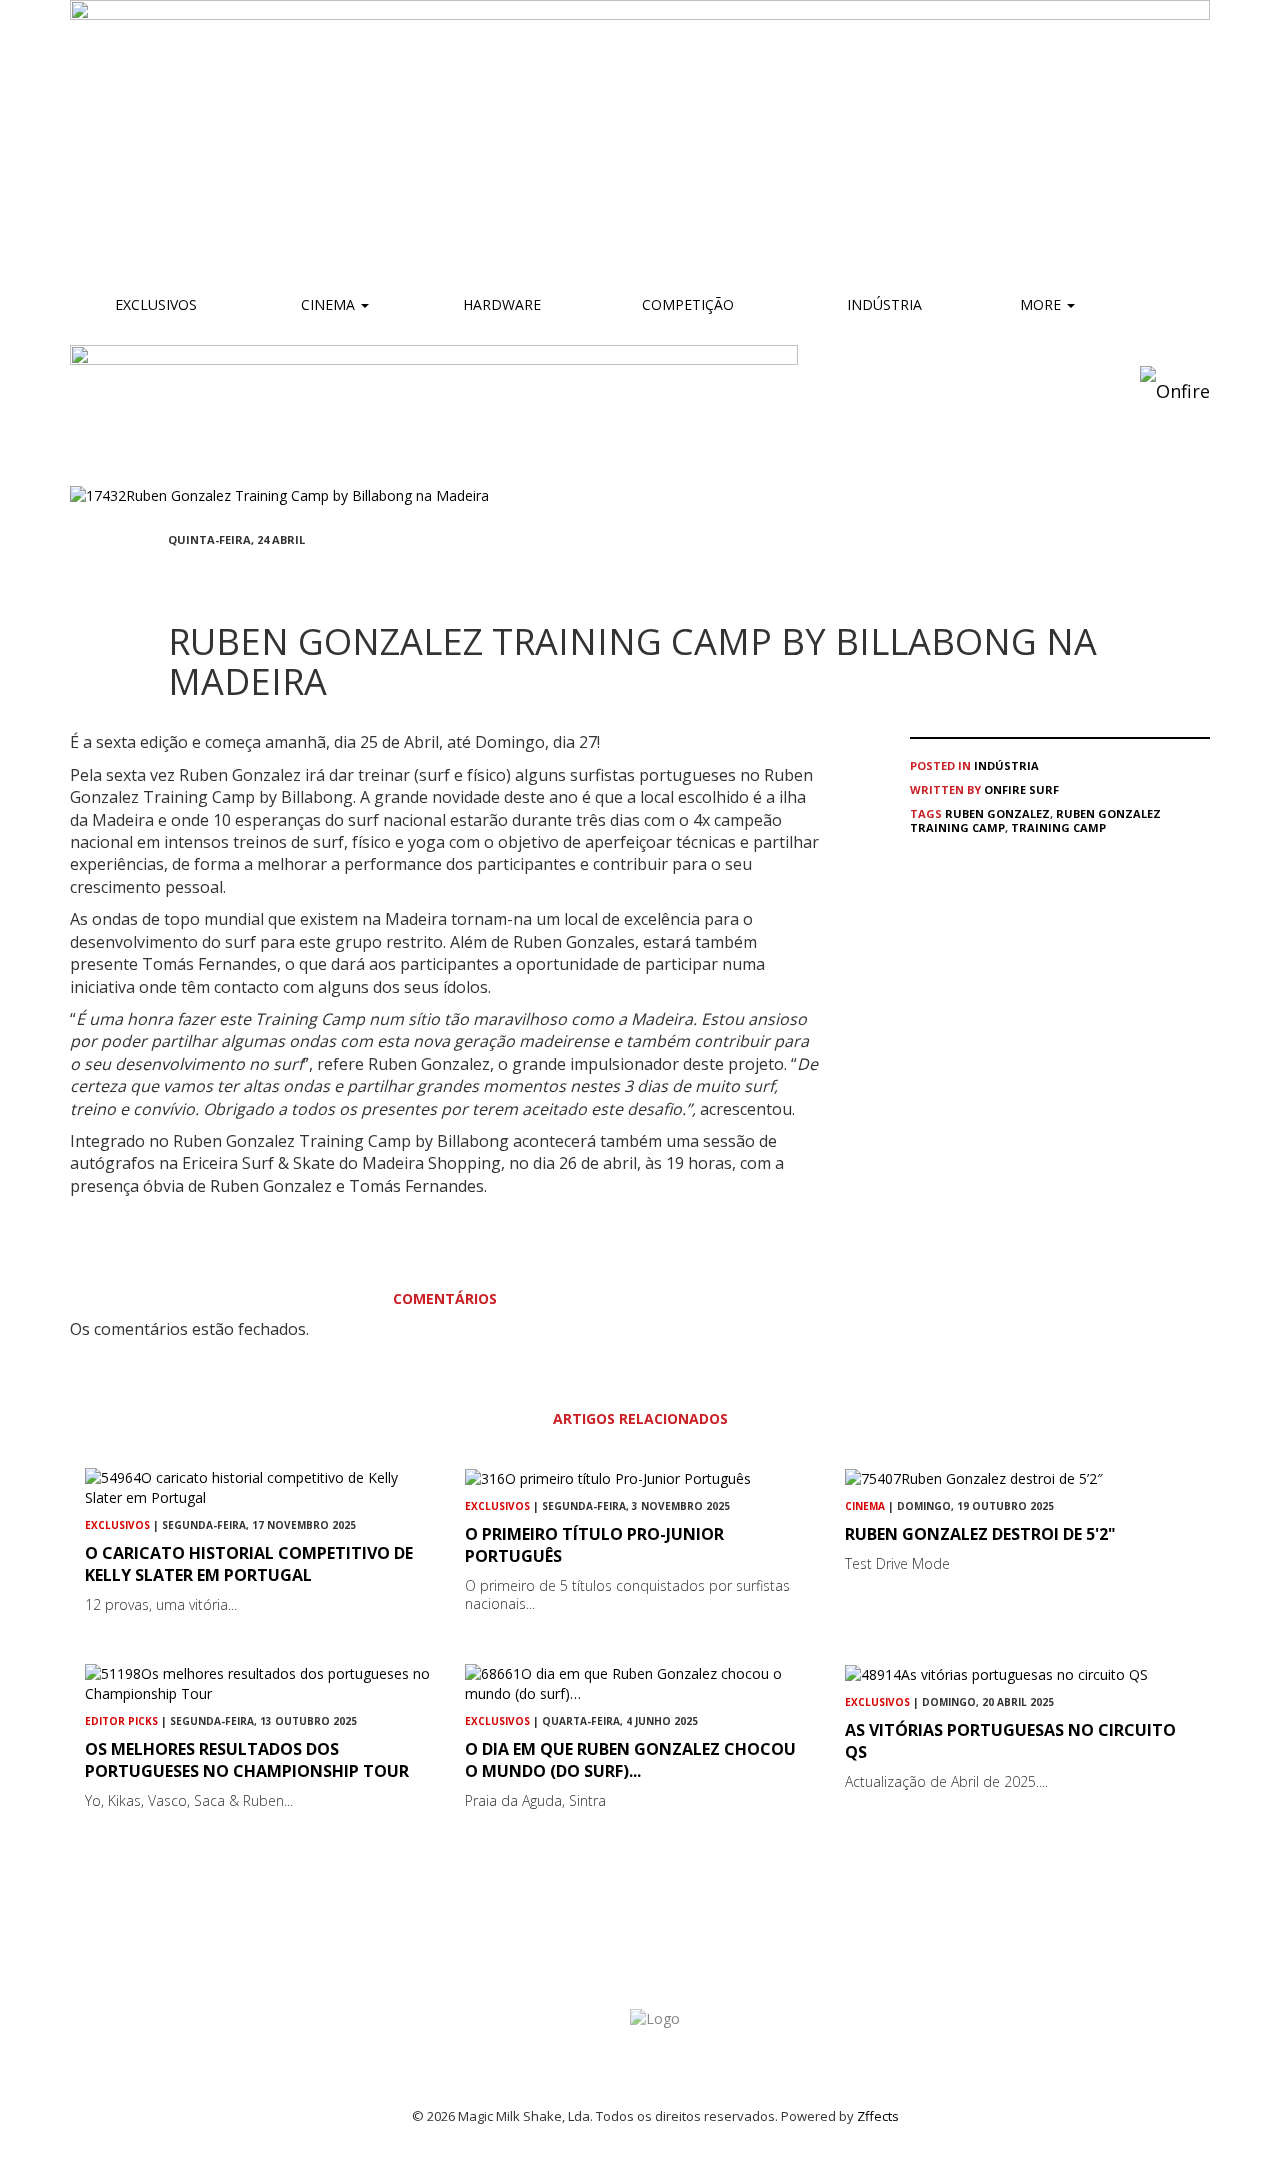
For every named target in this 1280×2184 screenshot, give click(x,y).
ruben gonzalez (997, 813)
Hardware (502, 304)
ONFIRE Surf (1021, 789)
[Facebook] (174, 576)
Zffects (878, 2116)
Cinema (328, 304)
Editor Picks (121, 1721)
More (1042, 304)
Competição (686, 304)
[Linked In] (270, 576)
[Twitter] (222, 576)
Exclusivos (156, 304)
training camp (1058, 827)
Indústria (882, 304)
